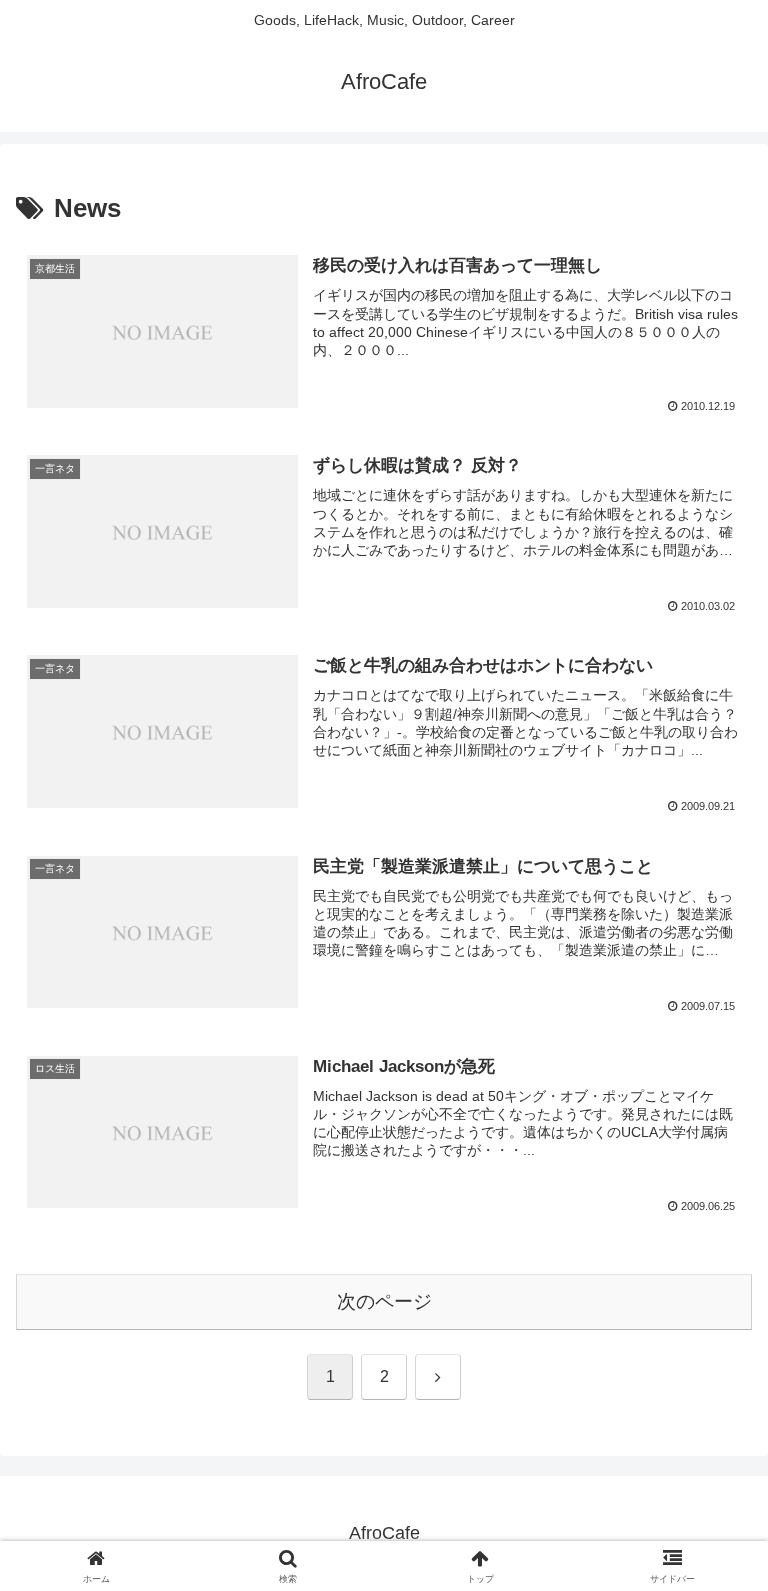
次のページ (384, 1301)
